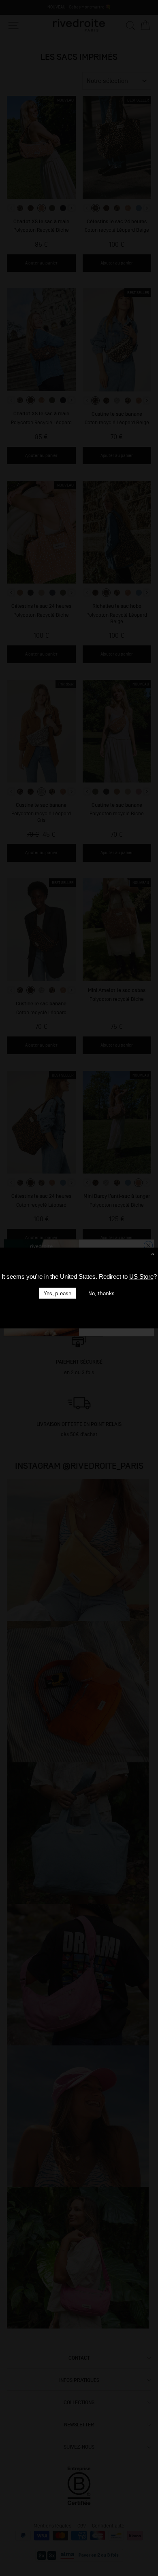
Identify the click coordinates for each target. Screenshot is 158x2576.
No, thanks (101, 1293)
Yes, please (58, 1293)
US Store (141, 1276)
